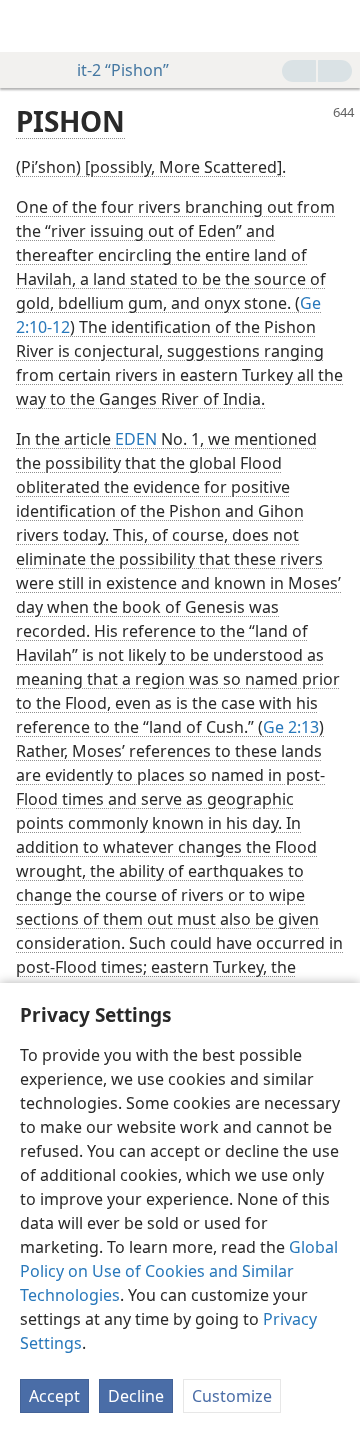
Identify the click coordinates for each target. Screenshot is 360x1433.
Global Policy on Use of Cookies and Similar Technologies (179, 1271)
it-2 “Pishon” (123, 70)
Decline (136, 1396)
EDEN (136, 439)
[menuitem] (30, 26)
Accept (54, 1396)
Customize (232, 1396)
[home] (30, 26)
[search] (335, 26)
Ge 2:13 (291, 727)
